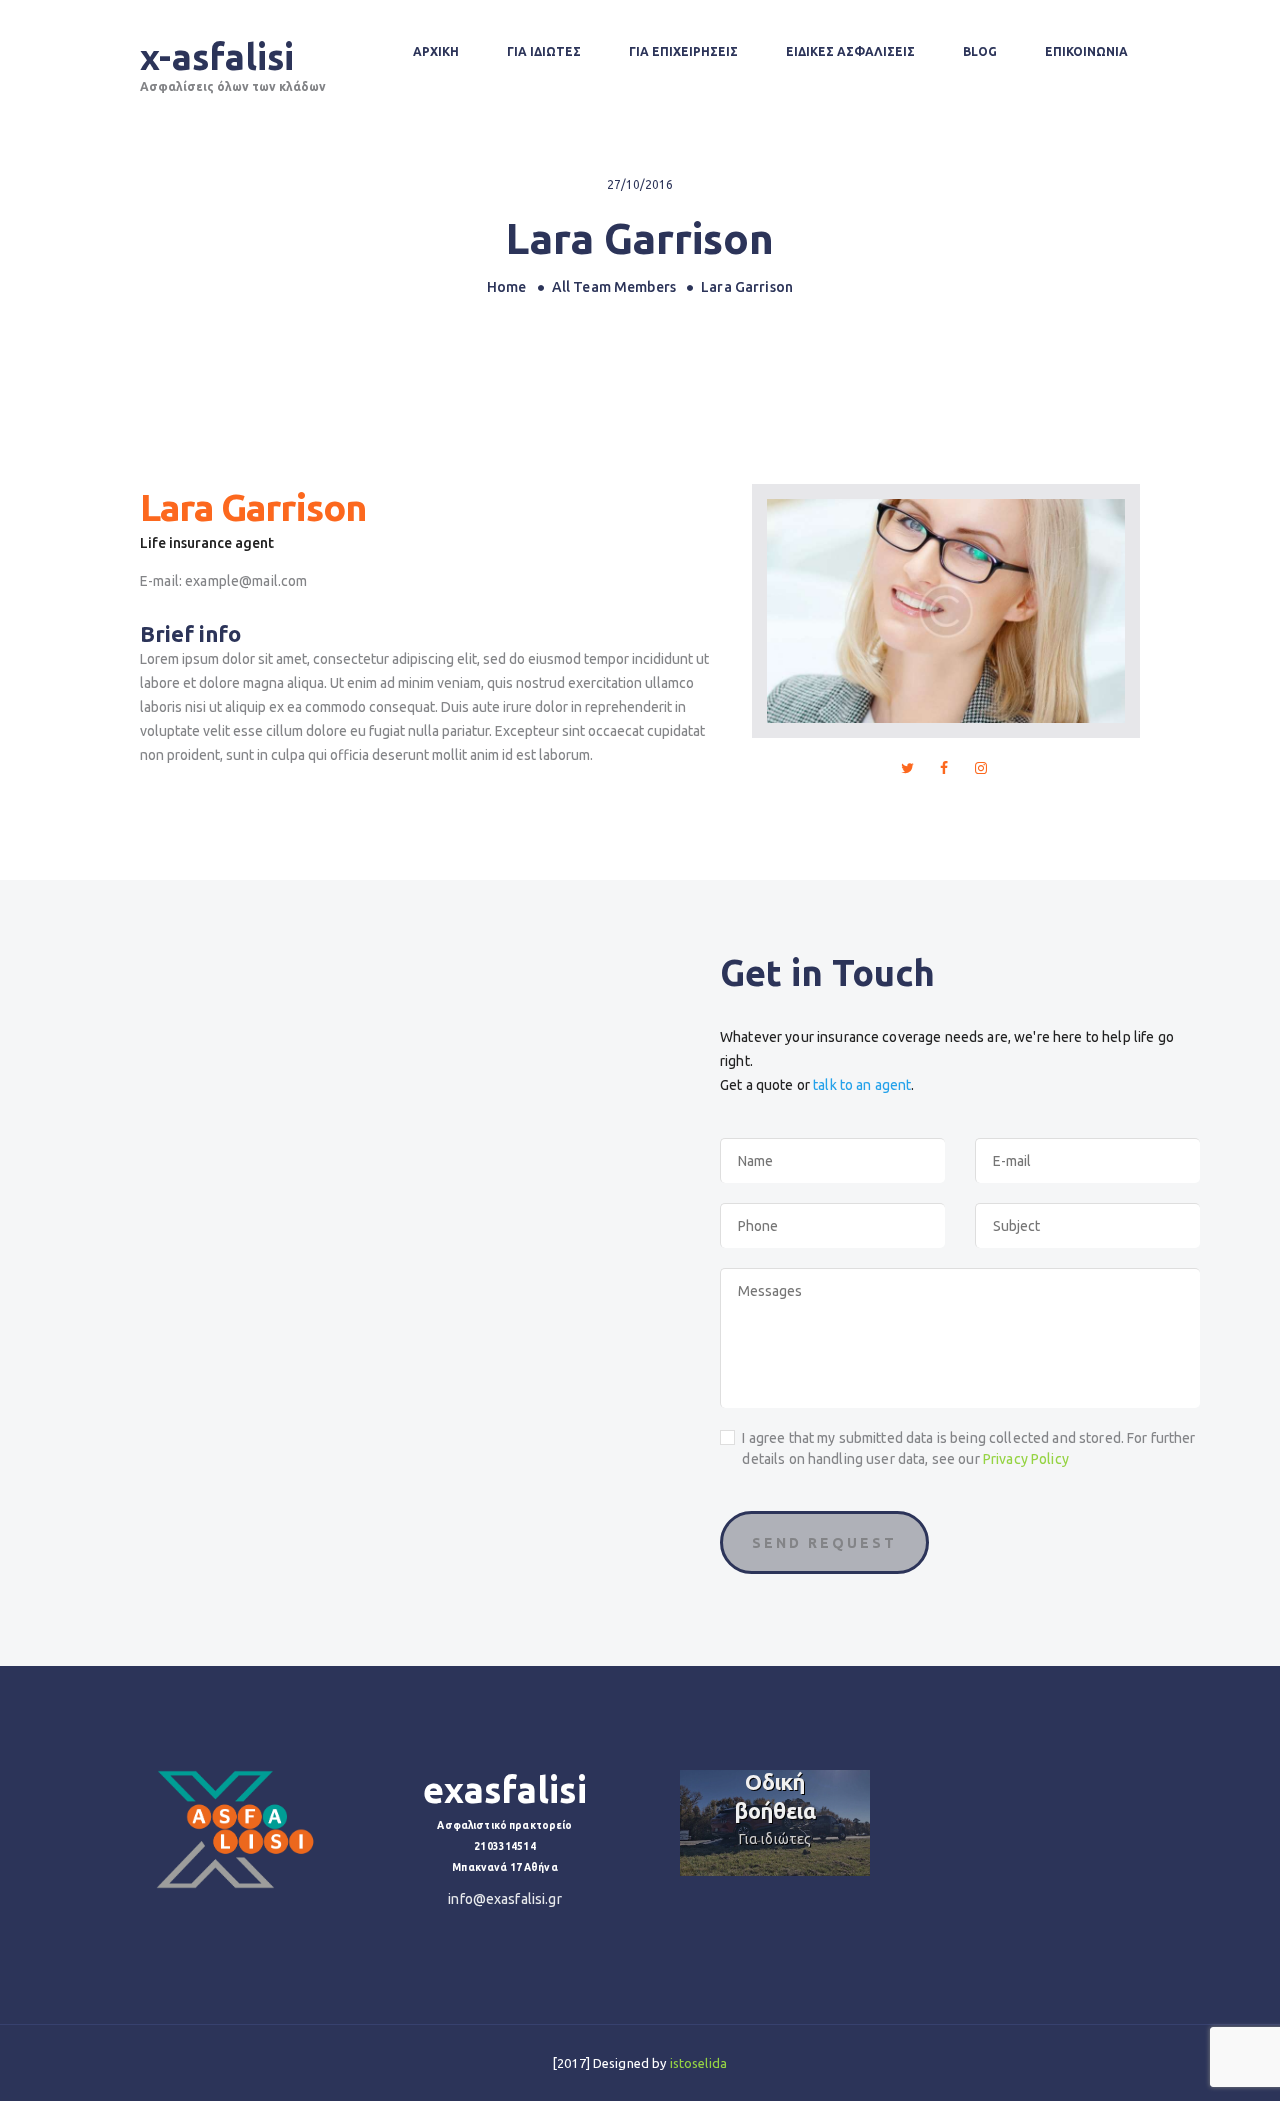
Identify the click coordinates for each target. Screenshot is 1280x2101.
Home (507, 287)
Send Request (824, 1543)
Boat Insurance (792, 1796)
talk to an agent (862, 1085)
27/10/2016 (640, 184)
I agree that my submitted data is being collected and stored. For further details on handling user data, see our (968, 1448)
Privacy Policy (1026, 1459)
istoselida (698, 2063)
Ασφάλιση (792, 1839)
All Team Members (614, 287)
